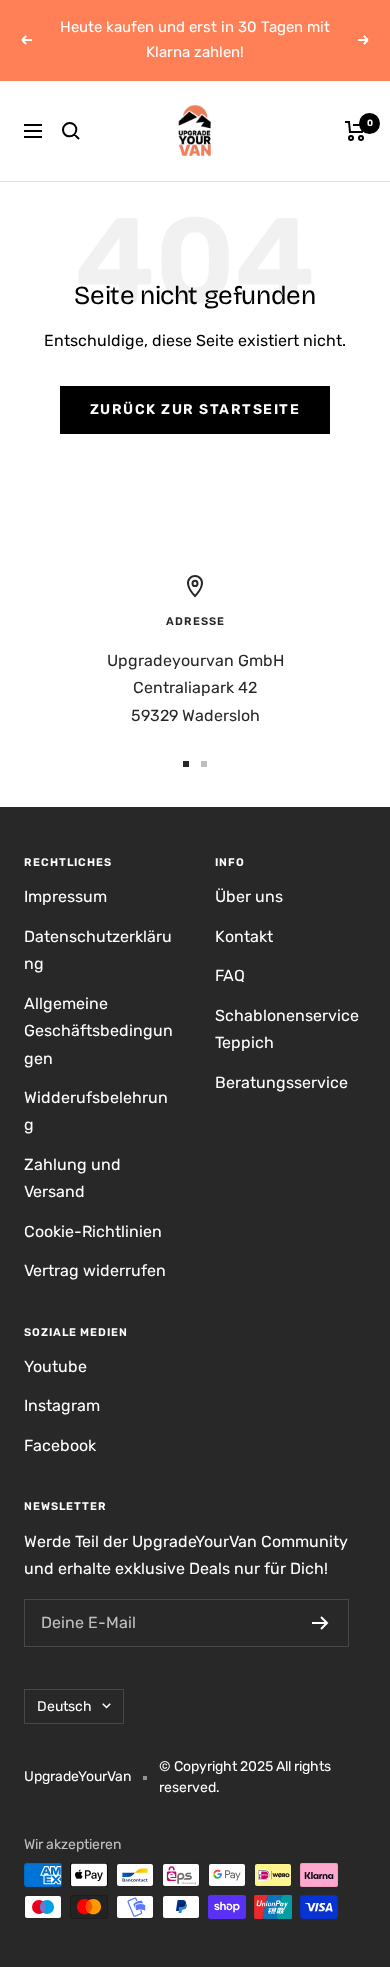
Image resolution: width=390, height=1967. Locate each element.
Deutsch (64, 1706)
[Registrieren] (320, 1623)
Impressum (65, 896)
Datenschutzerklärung (98, 950)
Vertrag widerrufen (95, 1270)
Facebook (60, 1445)
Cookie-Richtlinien (93, 1231)
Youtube (55, 1366)
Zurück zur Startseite (195, 409)
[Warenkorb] (355, 131)
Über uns (249, 896)
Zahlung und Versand (72, 1178)
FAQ (230, 975)
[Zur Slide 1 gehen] (186, 764)
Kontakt (244, 936)
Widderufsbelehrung (96, 1111)
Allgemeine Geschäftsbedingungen (98, 1031)
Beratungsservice (281, 1082)
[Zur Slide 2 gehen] (204, 764)
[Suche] (71, 131)
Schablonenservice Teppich (287, 1029)
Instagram (62, 1405)
